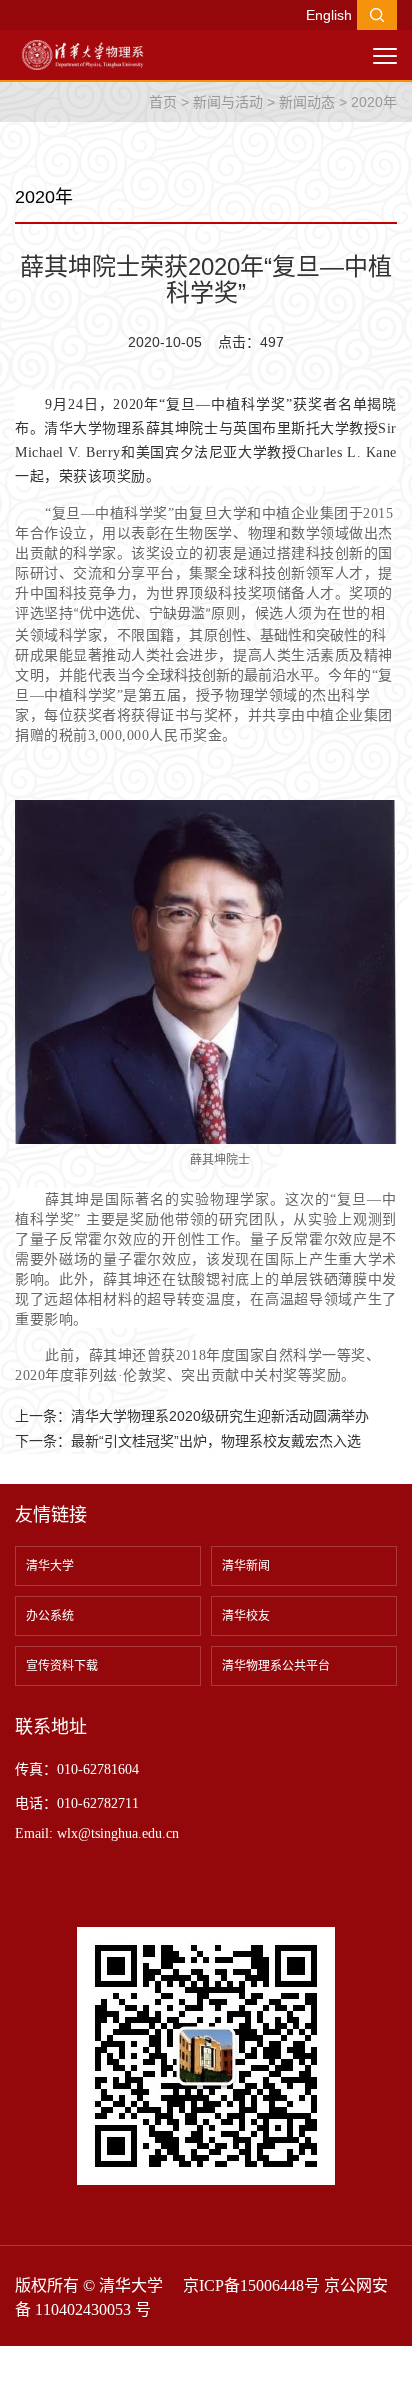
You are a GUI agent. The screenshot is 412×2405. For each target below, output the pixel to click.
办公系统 (50, 1616)
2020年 (374, 102)
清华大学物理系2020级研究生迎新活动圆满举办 (220, 1416)
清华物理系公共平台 (276, 1666)
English (329, 15)
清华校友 (246, 1616)
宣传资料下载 (62, 1666)
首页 (163, 102)
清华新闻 (246, 1566)
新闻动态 (307, 102)
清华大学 (50, 1566)
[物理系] (82, 54)
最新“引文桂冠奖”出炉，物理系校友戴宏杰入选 (216, 1441)
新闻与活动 (228, 102)
